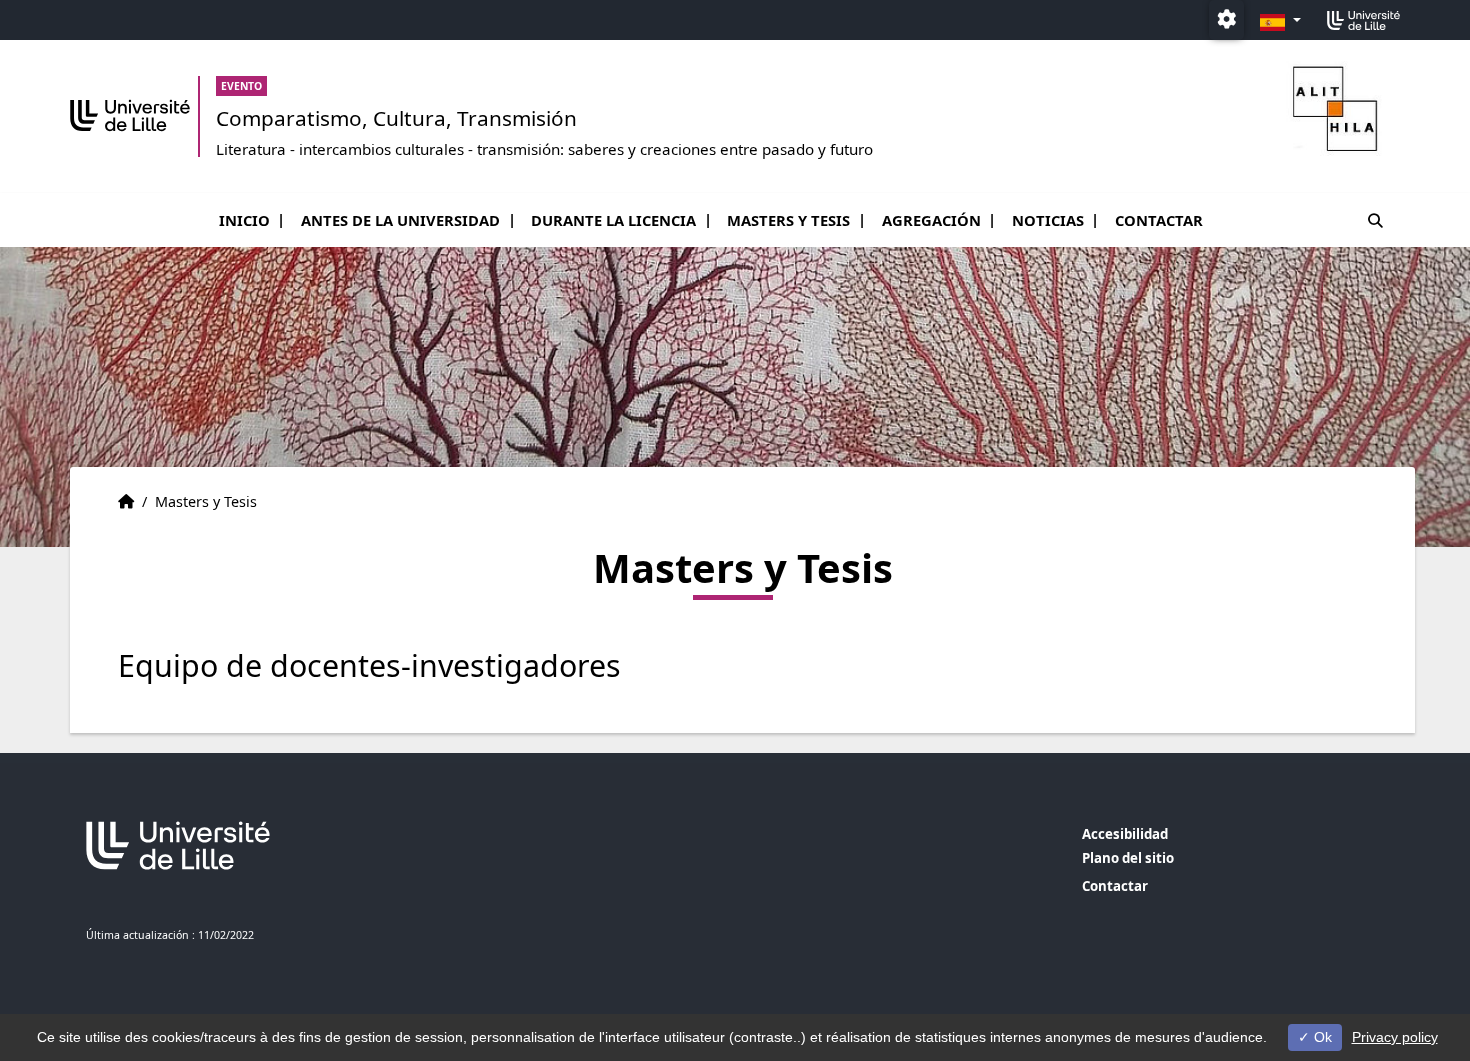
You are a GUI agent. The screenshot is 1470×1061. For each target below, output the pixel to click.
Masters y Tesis (788, 220)
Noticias (1048, 220)
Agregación (931, 220)
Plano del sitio (1128, 858)
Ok (1321, 1037)
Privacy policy (1395, 1037)
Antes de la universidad (400, 220)
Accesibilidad (1125, 834)
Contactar (1159, 220)
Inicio (244, 220)
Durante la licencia (613, 220)
